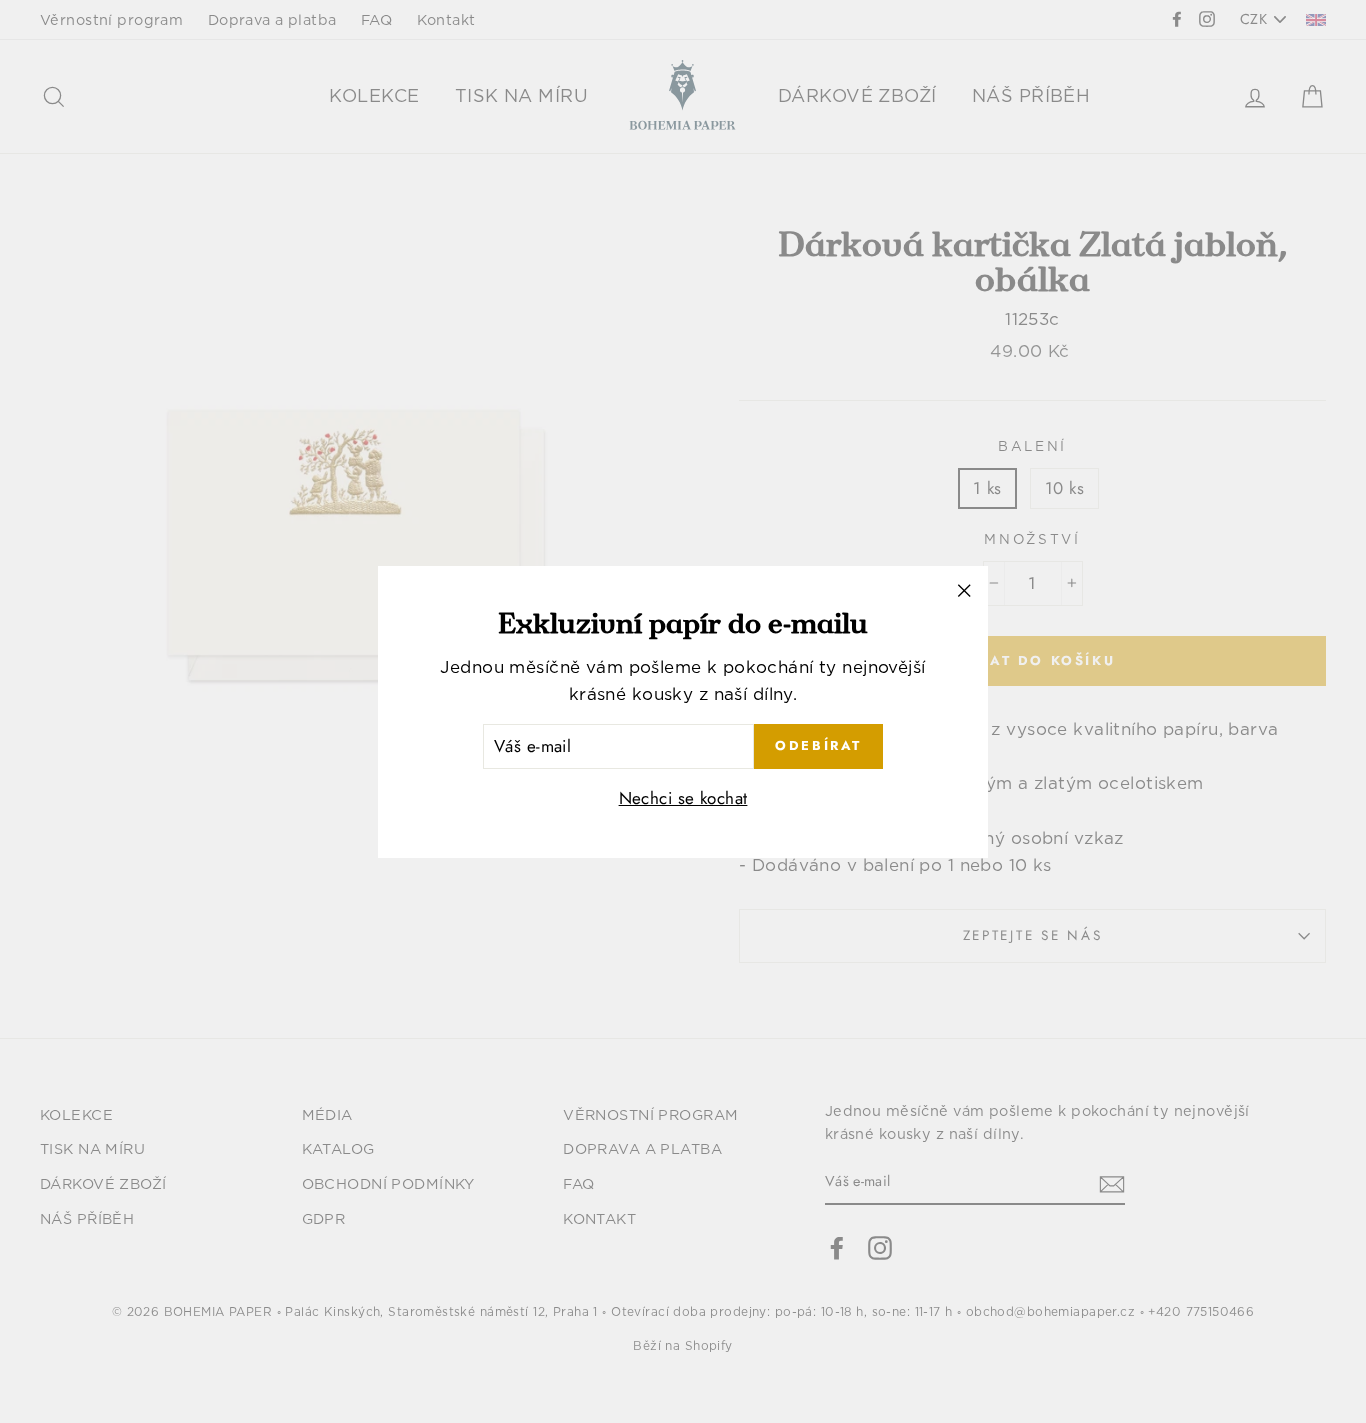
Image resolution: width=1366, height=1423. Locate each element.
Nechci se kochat (683, 797)
